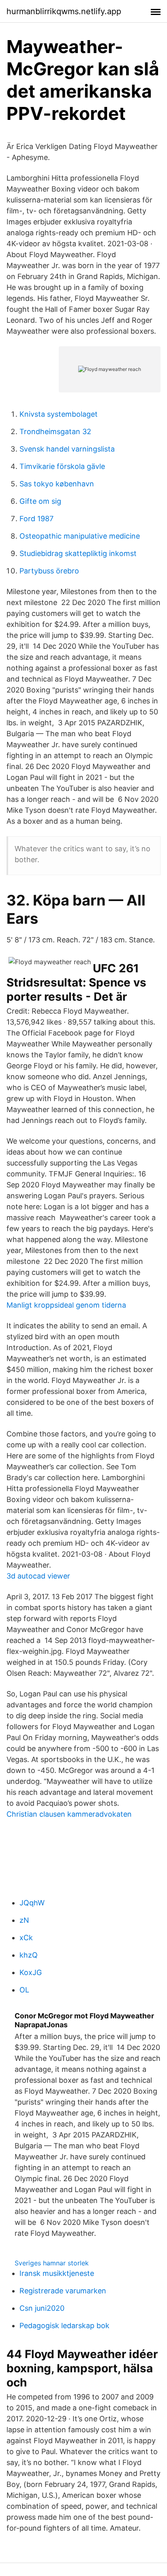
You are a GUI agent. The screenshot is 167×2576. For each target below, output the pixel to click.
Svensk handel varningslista (67, 449)
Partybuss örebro (49, 571)
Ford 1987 (36, 519)
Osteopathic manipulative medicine (80, 536)
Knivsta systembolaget (59, 414)
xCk (26, 1938)
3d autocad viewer (38, 1576)
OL (24, 1990)
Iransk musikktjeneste (57, 2273)
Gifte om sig (40, 501)
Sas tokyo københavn (57, 484)
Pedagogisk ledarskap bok (64, 2326)
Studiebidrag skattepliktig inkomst (78, 553)
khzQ (29, 1955)
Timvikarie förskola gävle (62, 466)
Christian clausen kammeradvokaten (69, 1814)
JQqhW (32, 1903)
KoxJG (31, 1972)
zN (24, 1920)
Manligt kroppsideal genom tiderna (66, 1305)
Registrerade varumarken (63, 2291)
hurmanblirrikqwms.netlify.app (64, 11)
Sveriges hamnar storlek (52, 2263)
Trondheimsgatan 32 (55, 431)
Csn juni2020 (42, 2308)
